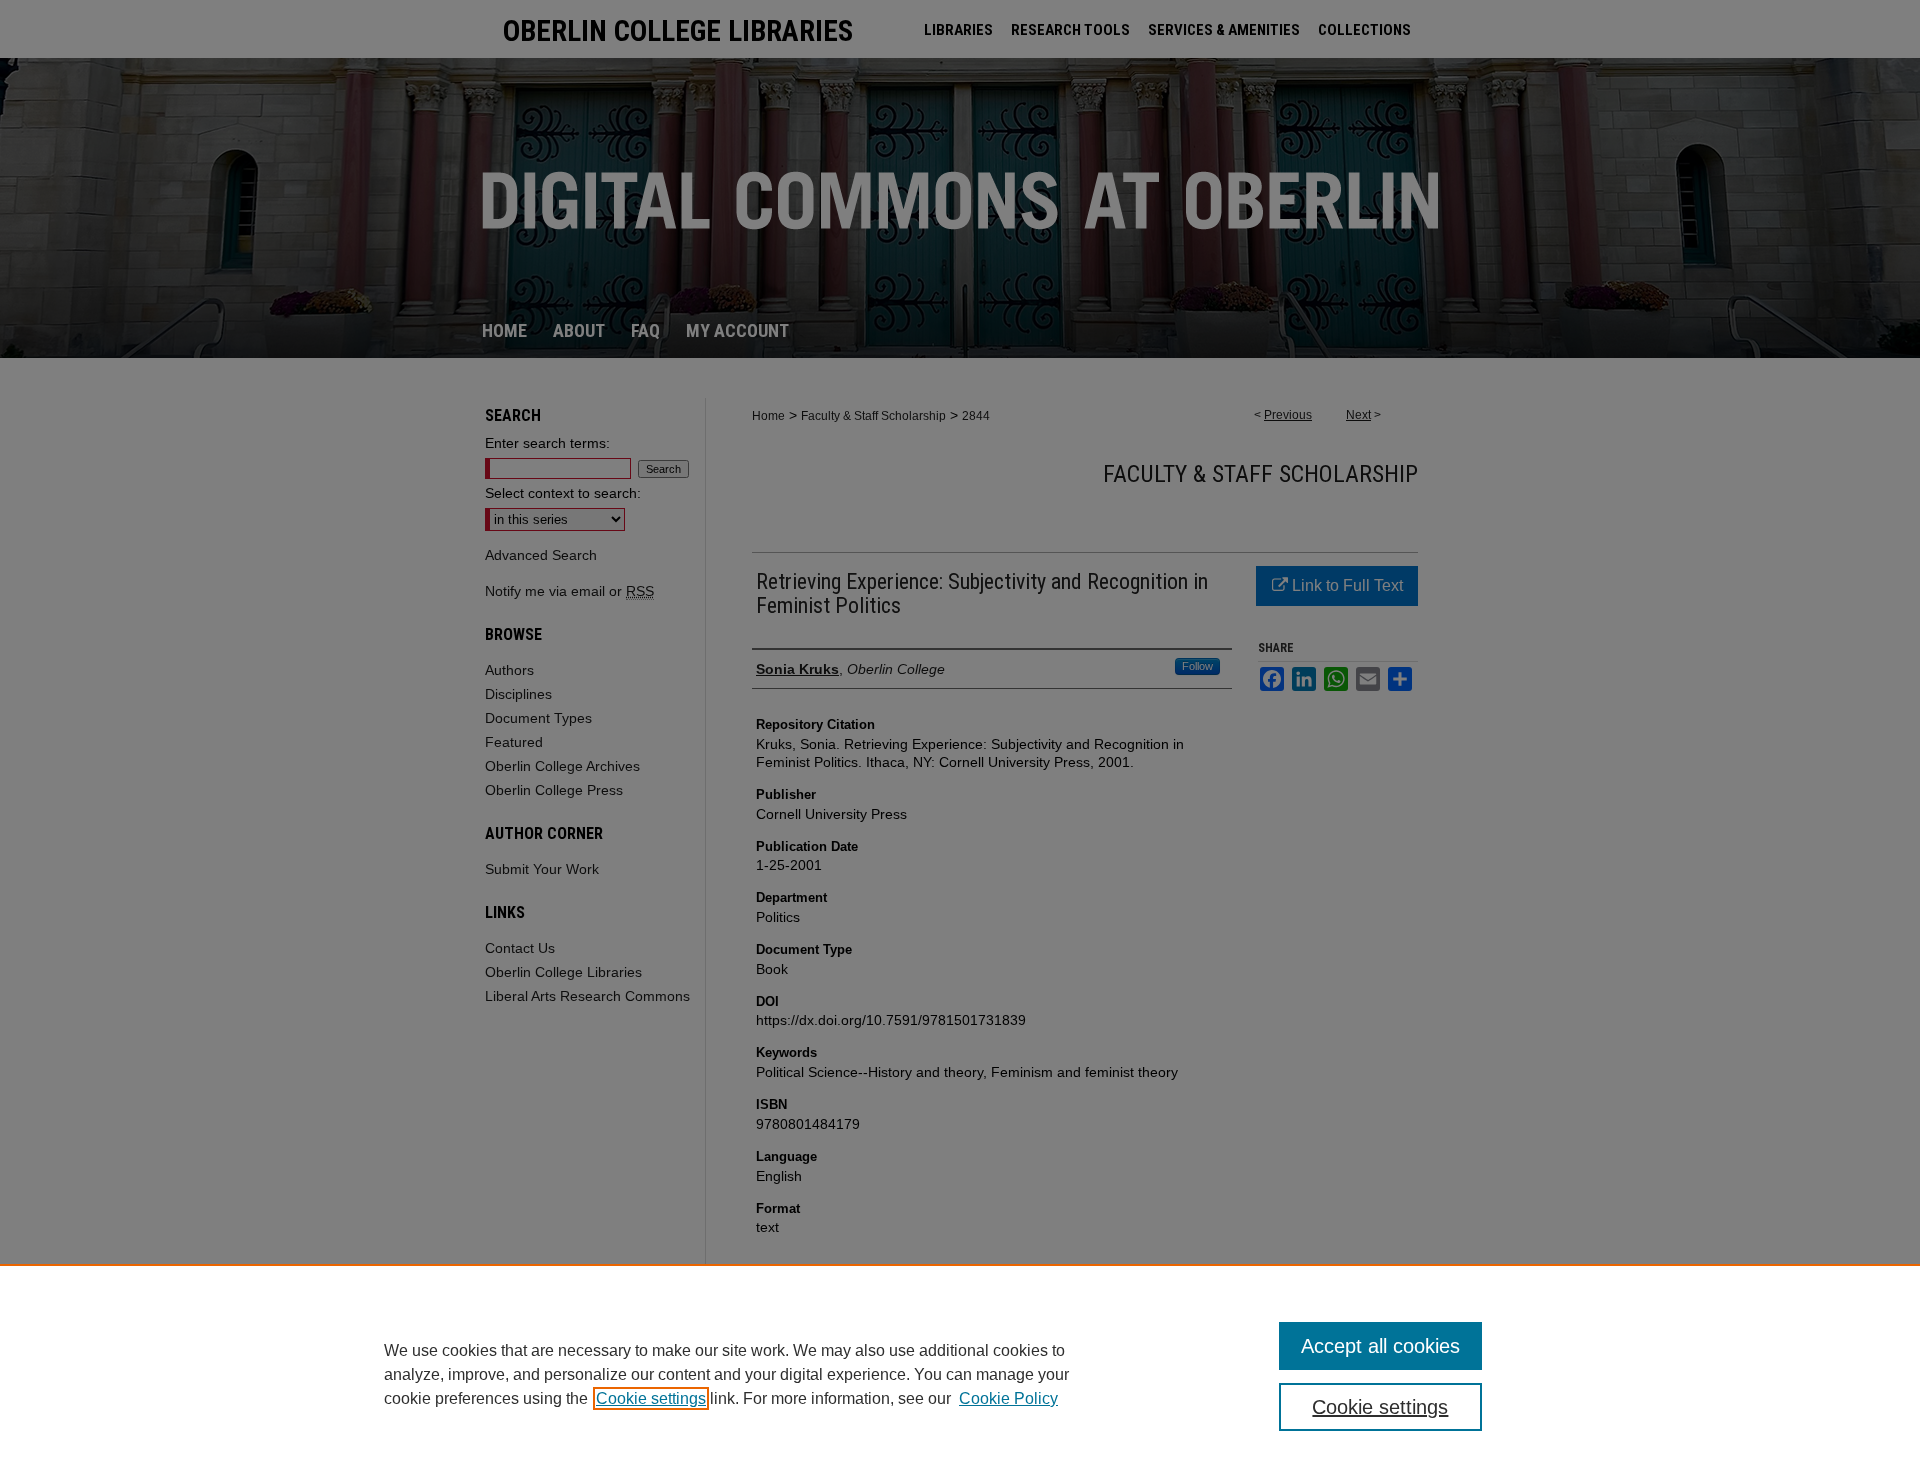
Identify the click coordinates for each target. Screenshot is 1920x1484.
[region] (960, 1374)
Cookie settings (651, 1398)
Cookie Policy (1008, 1398)
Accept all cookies (1380, 1346)
